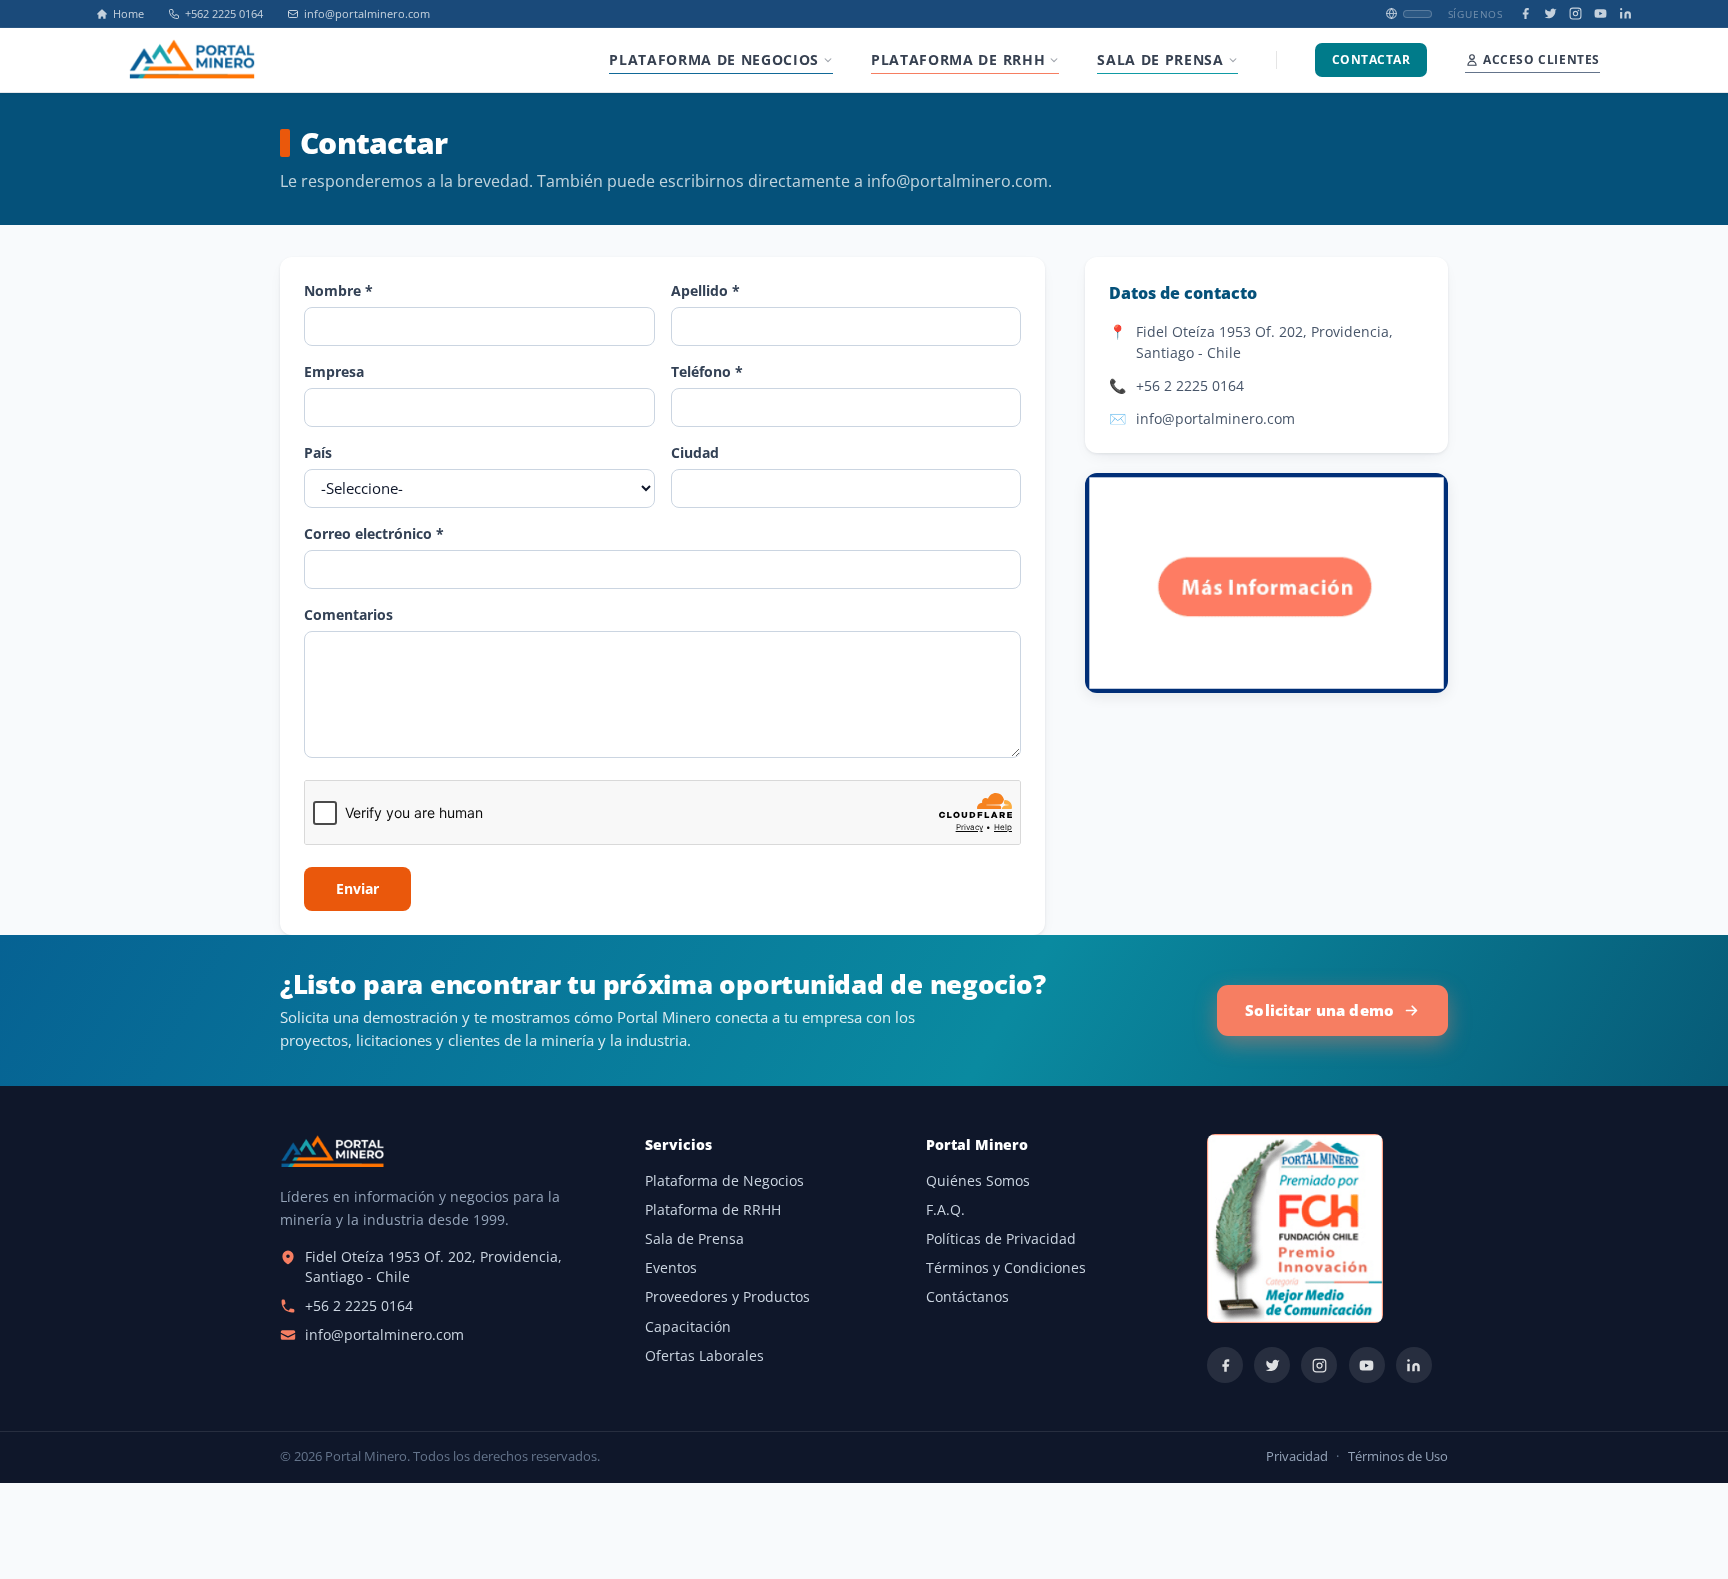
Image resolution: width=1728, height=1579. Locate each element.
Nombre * (338, 290)
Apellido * (705, 290)
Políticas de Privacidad (1001, 1239)
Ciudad (695, 452)
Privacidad (1297, 1456)
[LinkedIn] (1625, 13)
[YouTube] (1600, 13)
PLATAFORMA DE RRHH (958, 60)
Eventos (671, 1268)
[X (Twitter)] (1550, 13)
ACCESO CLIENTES (1541, 59)
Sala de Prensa (694, 1239)
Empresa (334, 371)
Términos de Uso (1398, 1456)
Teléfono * (707, 371)
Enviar (357, 888)
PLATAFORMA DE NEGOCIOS (714, 60)
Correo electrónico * (374, 533)
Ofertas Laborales (704, 1356)
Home (128, 14)
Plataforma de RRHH (713, 1210)
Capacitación (688, 1327)
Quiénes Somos (978, 1181)
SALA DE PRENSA (1160, 60)
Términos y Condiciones (1006, 1268)
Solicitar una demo (1319, 1010)
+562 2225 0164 (224, 14)
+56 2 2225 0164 (1190, 385)
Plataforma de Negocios (724, 1181)
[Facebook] (1525, 13)
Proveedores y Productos (727, 1297)
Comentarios (348, 614)
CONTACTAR (1371, 59)
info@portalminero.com (367, 14)
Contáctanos (967, 1297)
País (318, 452)
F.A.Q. (945, 1210)
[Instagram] (1575, 13)
